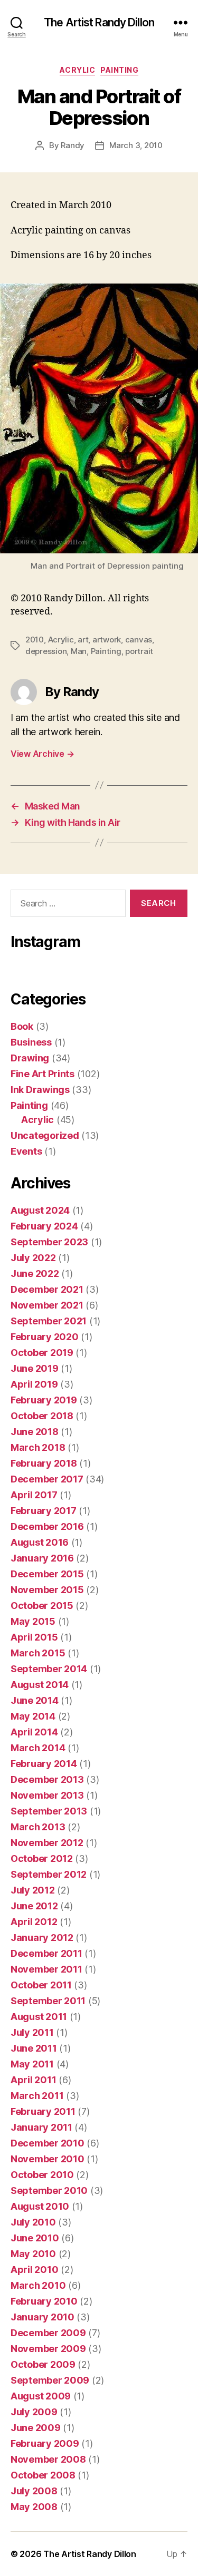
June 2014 (35, 1700)
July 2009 (34, 2412)
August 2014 (40, 1685)
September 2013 (49, 1811)
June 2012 (34, 1906)
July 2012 (33, 1890)
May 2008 (34, 2507)
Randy (73, 145)
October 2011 (41, 1985)
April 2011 (33, 2080)
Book (22, 1026)
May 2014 (33, 1716)
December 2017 (47, 1479)
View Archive (42, 754)
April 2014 (34, 1732)
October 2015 (42, 1606)
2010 (35, 640)
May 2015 (33, 1621)
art (83, 640)
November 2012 (47, 1843)
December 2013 (47, 1779)
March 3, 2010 (136, 145)
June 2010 (35, 2238)
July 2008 (34, 2491)
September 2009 (50, 2380)
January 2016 (42, 1558)
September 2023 (49, 1242)
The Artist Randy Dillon (99, 22)
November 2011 (46, 1969)
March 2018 (38, 1447)
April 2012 (34, 1922)
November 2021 (47, 1305)
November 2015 (47, 1590)
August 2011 (39, 2017)
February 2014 (44, 1764)
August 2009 (41, 2396)
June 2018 (35, 1432)
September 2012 (49, 1874)
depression (46, 651)
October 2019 (42, 1353)
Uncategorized (45, 1135)
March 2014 (38, 1748)
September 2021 (49, 1321)
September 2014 (49, 1669)
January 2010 (43, 2317)
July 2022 (33, 1258)
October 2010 (42, 2175)
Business (31, 1042)
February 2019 (44, 1400)
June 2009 (36, 2428)
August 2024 (40, 1210)
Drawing (30, 1058)
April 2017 (34, 1495)
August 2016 (40, 1542)
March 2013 (38, 1827)
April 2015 (34, 1637)
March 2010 (38, 2285)
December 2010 (48, 2143)
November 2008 (48, 2459)
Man (79, 651)
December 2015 (47, 1574)
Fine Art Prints (43, 1074)
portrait (139, 651)
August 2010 (40, 2206)
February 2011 (43, 2111)
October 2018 (42, 1416)
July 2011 (32, 2032)
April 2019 (34, 1384)
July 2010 (33, 2222)
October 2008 (43, 2475)
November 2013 (47, 1795)
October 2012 (42, 1858)
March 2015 (38, 1653)
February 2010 (44, 2301)
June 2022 (35, 1274)
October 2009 (43, 2364)
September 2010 (49, 2190)
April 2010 (34, 2270)
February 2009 (45, 2443)
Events (26, 1151)
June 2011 (34, 2048)
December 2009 (48, 2333)
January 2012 (42, 1938)
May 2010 (33, 2254)
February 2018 (44, 1463)
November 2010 (48, 2159)
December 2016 (47, 1526)
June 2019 (35, 1368)
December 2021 (47, 1289)
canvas (139, 640)
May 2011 (32, 2064)
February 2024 (44, 1226)
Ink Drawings (40, 1090)
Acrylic (78, 70)
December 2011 (46, 1953)
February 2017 (44, 1511)
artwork (107, 640)
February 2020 (45, 1337)
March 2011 (37, 2096)
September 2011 (48, 2001)
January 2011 (41, 2127)
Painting (119, 70)
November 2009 (48, 2349)
